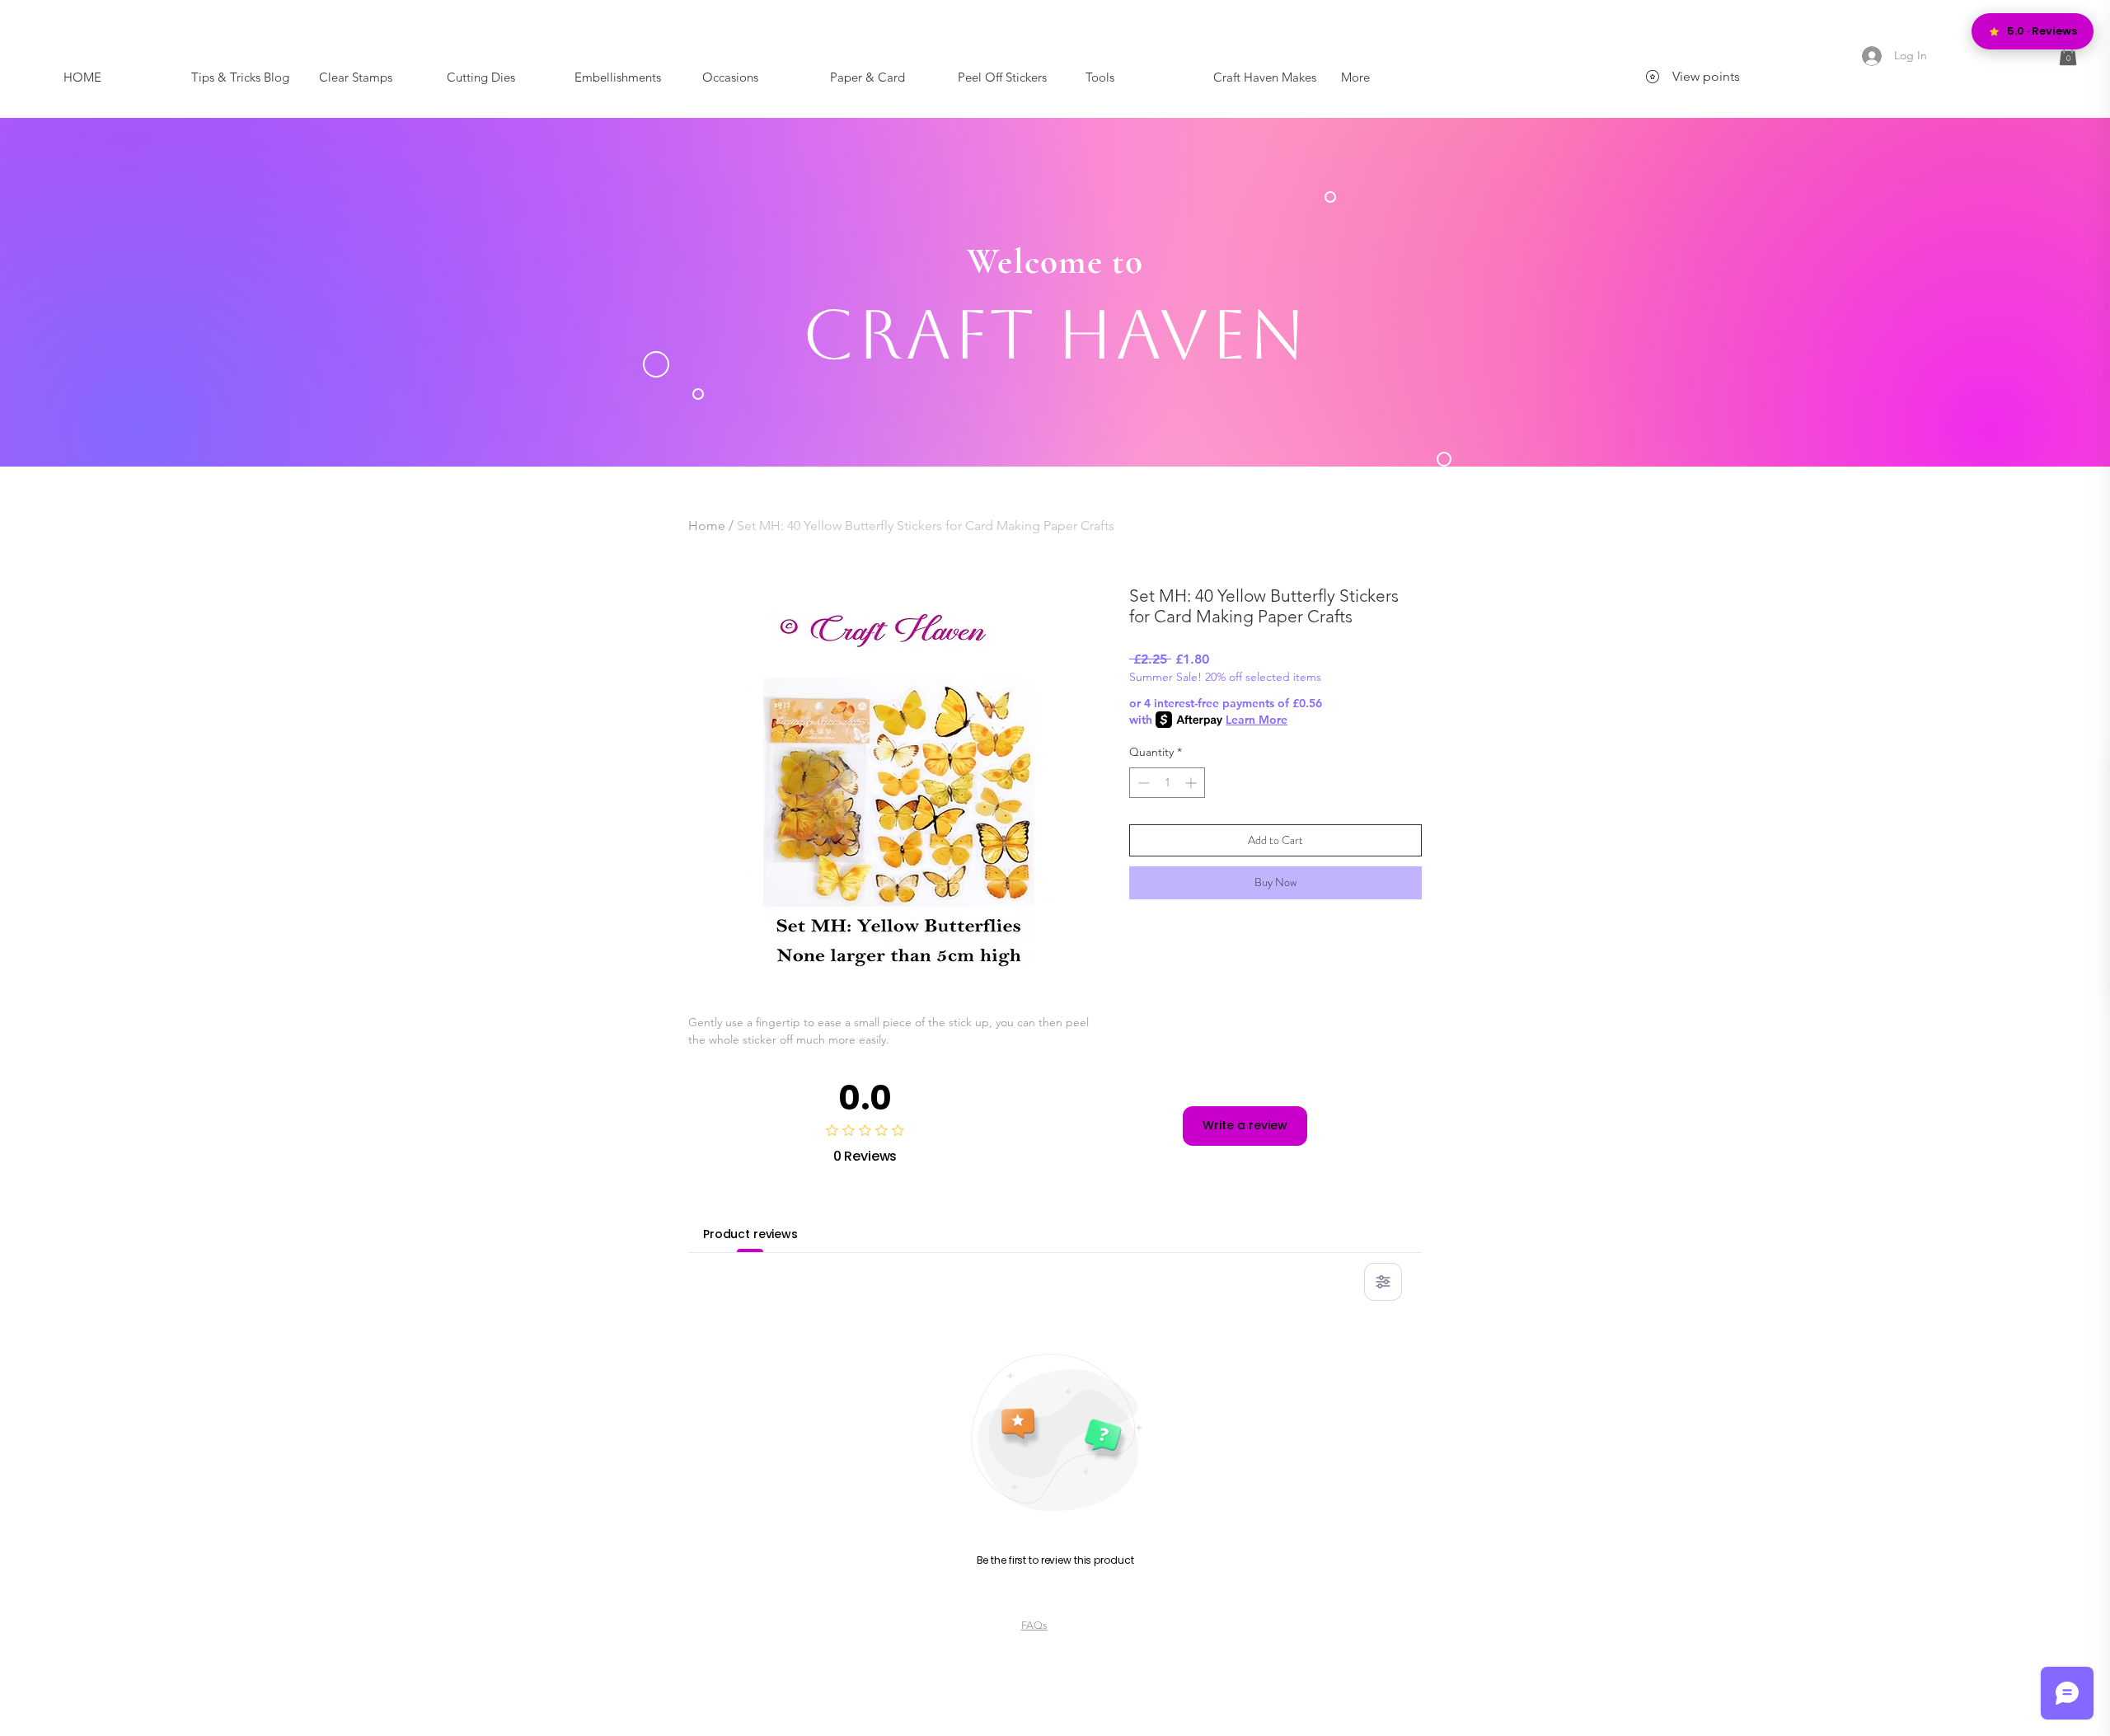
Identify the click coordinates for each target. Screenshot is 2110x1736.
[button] (2068, 54)
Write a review (1245, 1125)
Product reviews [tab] (750, 1234)
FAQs (1034, 1625)
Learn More (1257, 720)
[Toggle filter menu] (1383, 1282)
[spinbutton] (1167, 783)
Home (707, 525)
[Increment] (1192, 783)
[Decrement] (1142, 783)
